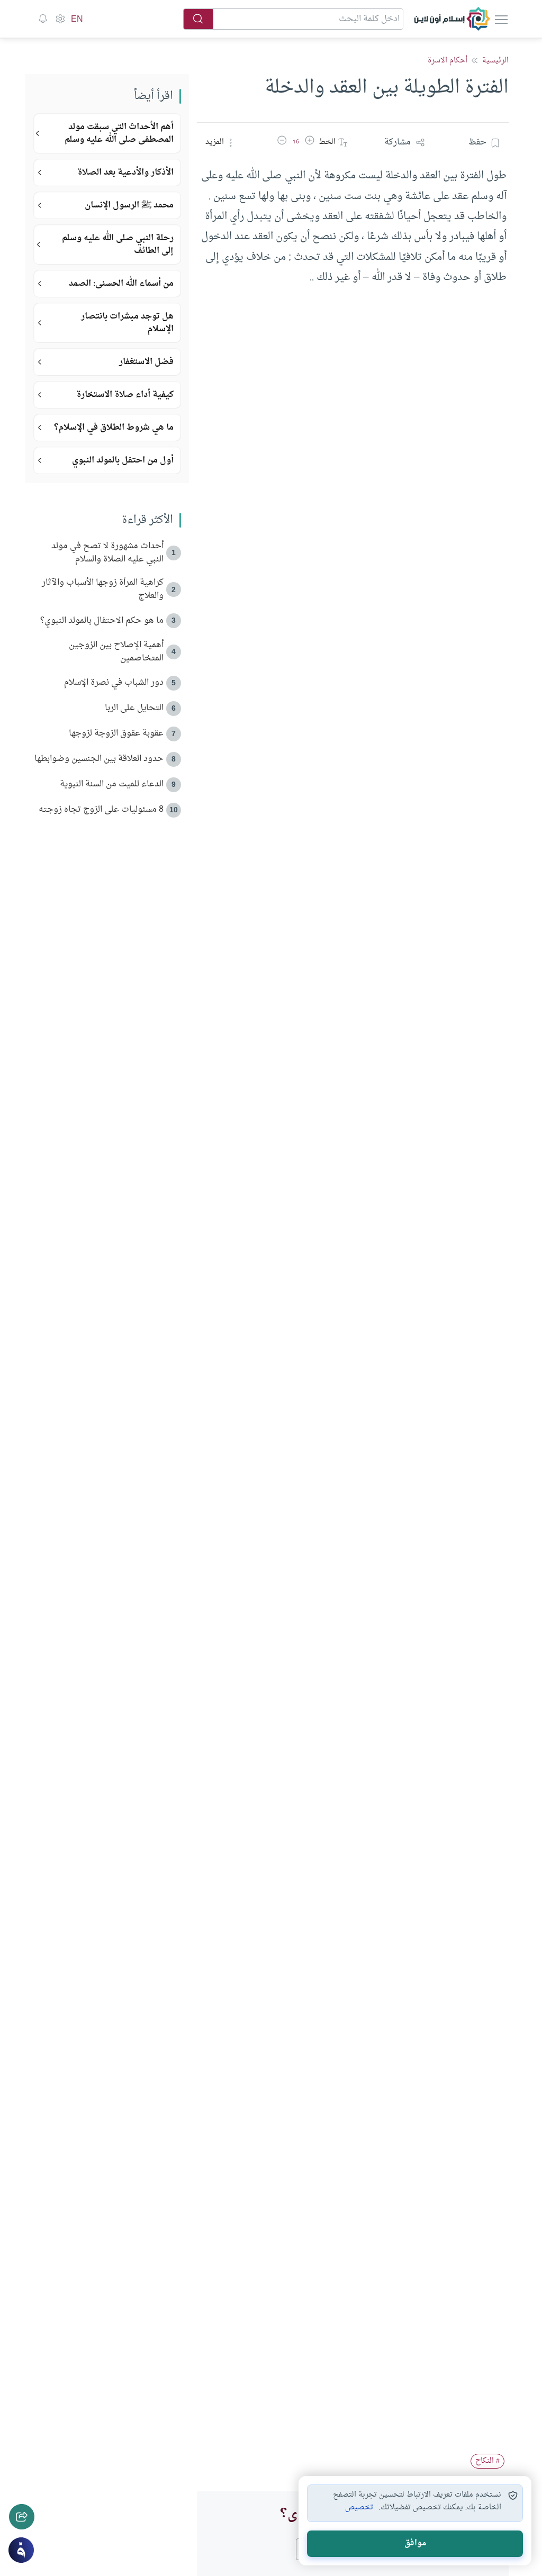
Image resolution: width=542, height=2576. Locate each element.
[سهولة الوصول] (60, 19)
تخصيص (359, 2508)
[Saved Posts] (43, 19)
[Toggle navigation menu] (500, 19)
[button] (310, 142)
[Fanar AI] (21, 2550)
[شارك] (22, 2517)
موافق (415, 2543)
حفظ (477, 142)
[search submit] (198, 19)
